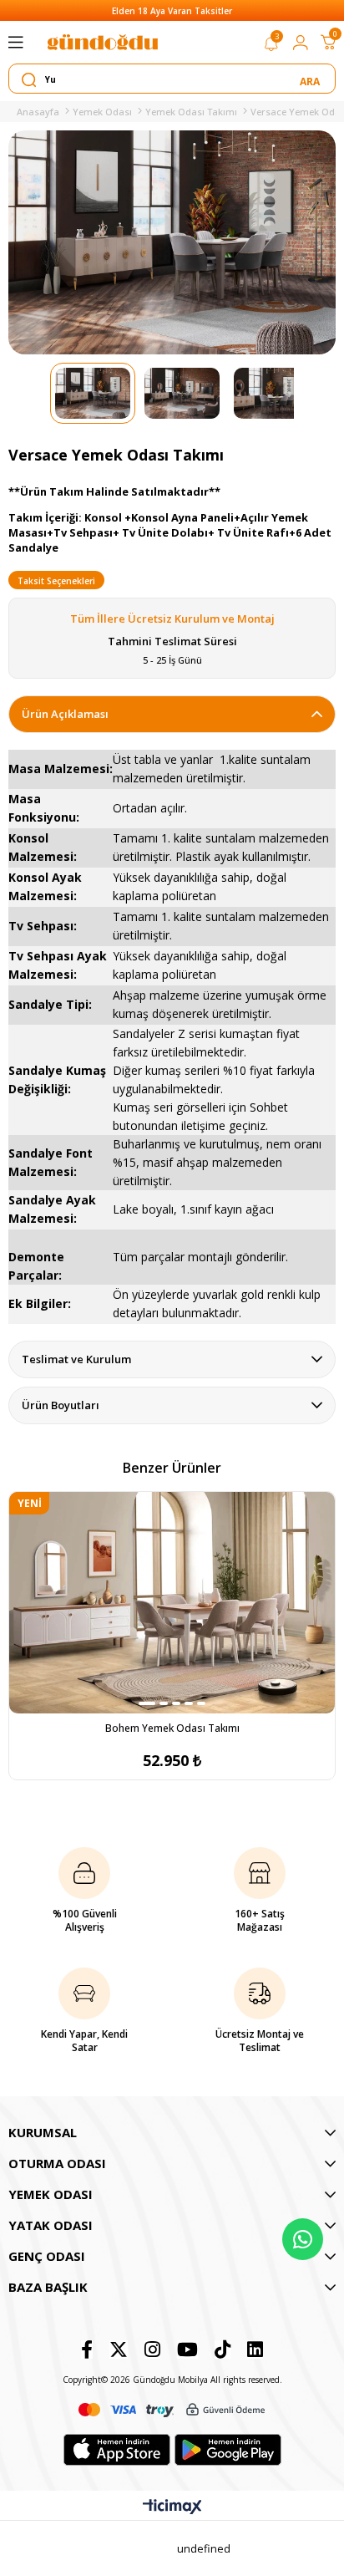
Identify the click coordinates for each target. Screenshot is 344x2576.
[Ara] (311, 79)
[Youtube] (187, 2349)
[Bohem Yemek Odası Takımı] (172, 1603)
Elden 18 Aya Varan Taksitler (172, 11)
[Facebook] (87, 2349)
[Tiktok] (223, 2349)
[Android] (228, 2450)
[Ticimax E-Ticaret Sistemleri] (172, 2507)
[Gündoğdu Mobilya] (103, 42)
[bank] (172, 2410)
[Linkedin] (255, 2349)
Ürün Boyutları (61, 1405)
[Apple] (117, 2450)
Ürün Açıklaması (65, 714)
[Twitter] (119, 2349)
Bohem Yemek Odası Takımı (172, 1728)
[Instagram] (152, 2349)
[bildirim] (271, 47)
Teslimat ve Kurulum (76, 1359)
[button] (147, 1703)
